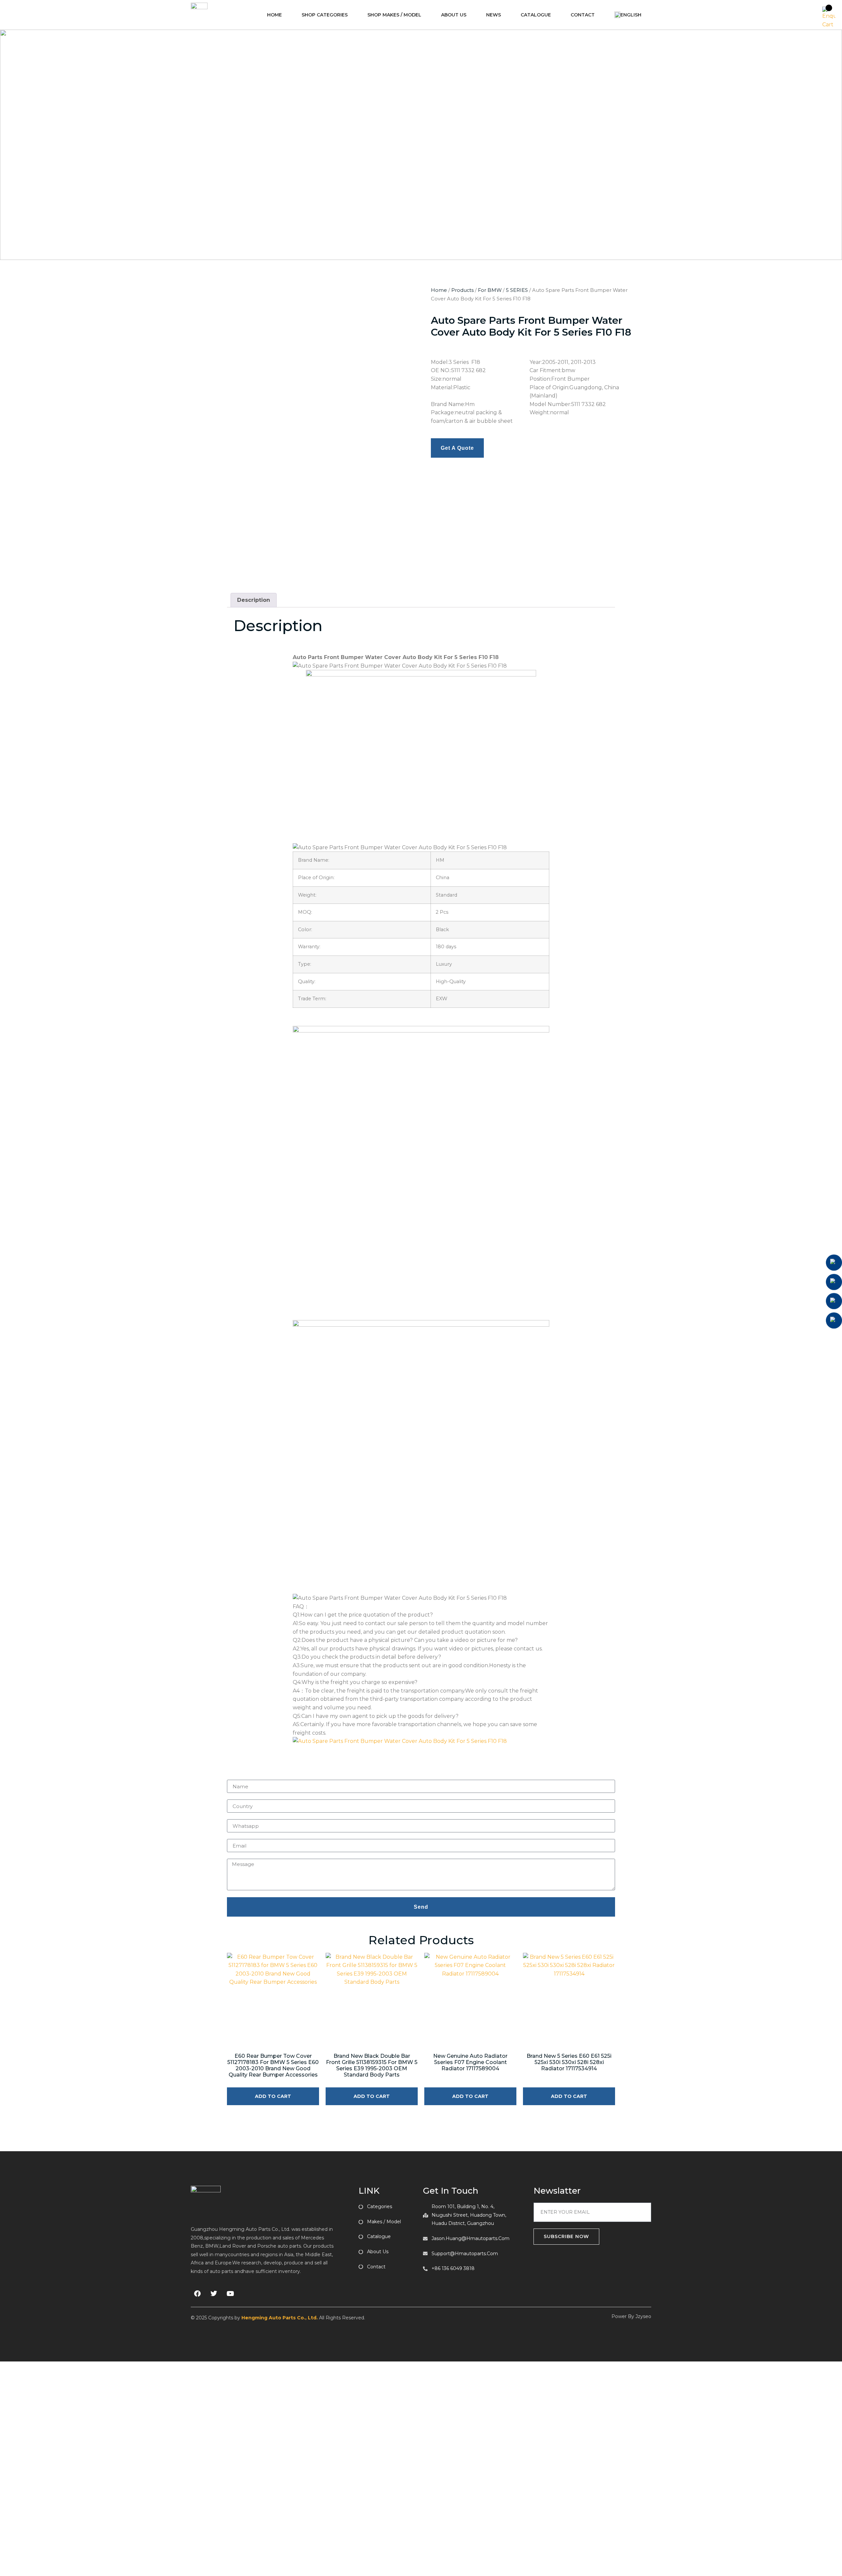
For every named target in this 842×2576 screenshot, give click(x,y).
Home (439, 290)
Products (462, 290)
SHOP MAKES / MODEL (394, 15)
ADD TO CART (273, 2096)
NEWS (494, 15)
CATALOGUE (536, 15)
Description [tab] (254, 600)
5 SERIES (517, 290)
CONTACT (583, 15)
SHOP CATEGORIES (325, 15)
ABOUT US (454, 15)
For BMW (490, 290)
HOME (274, 15)
